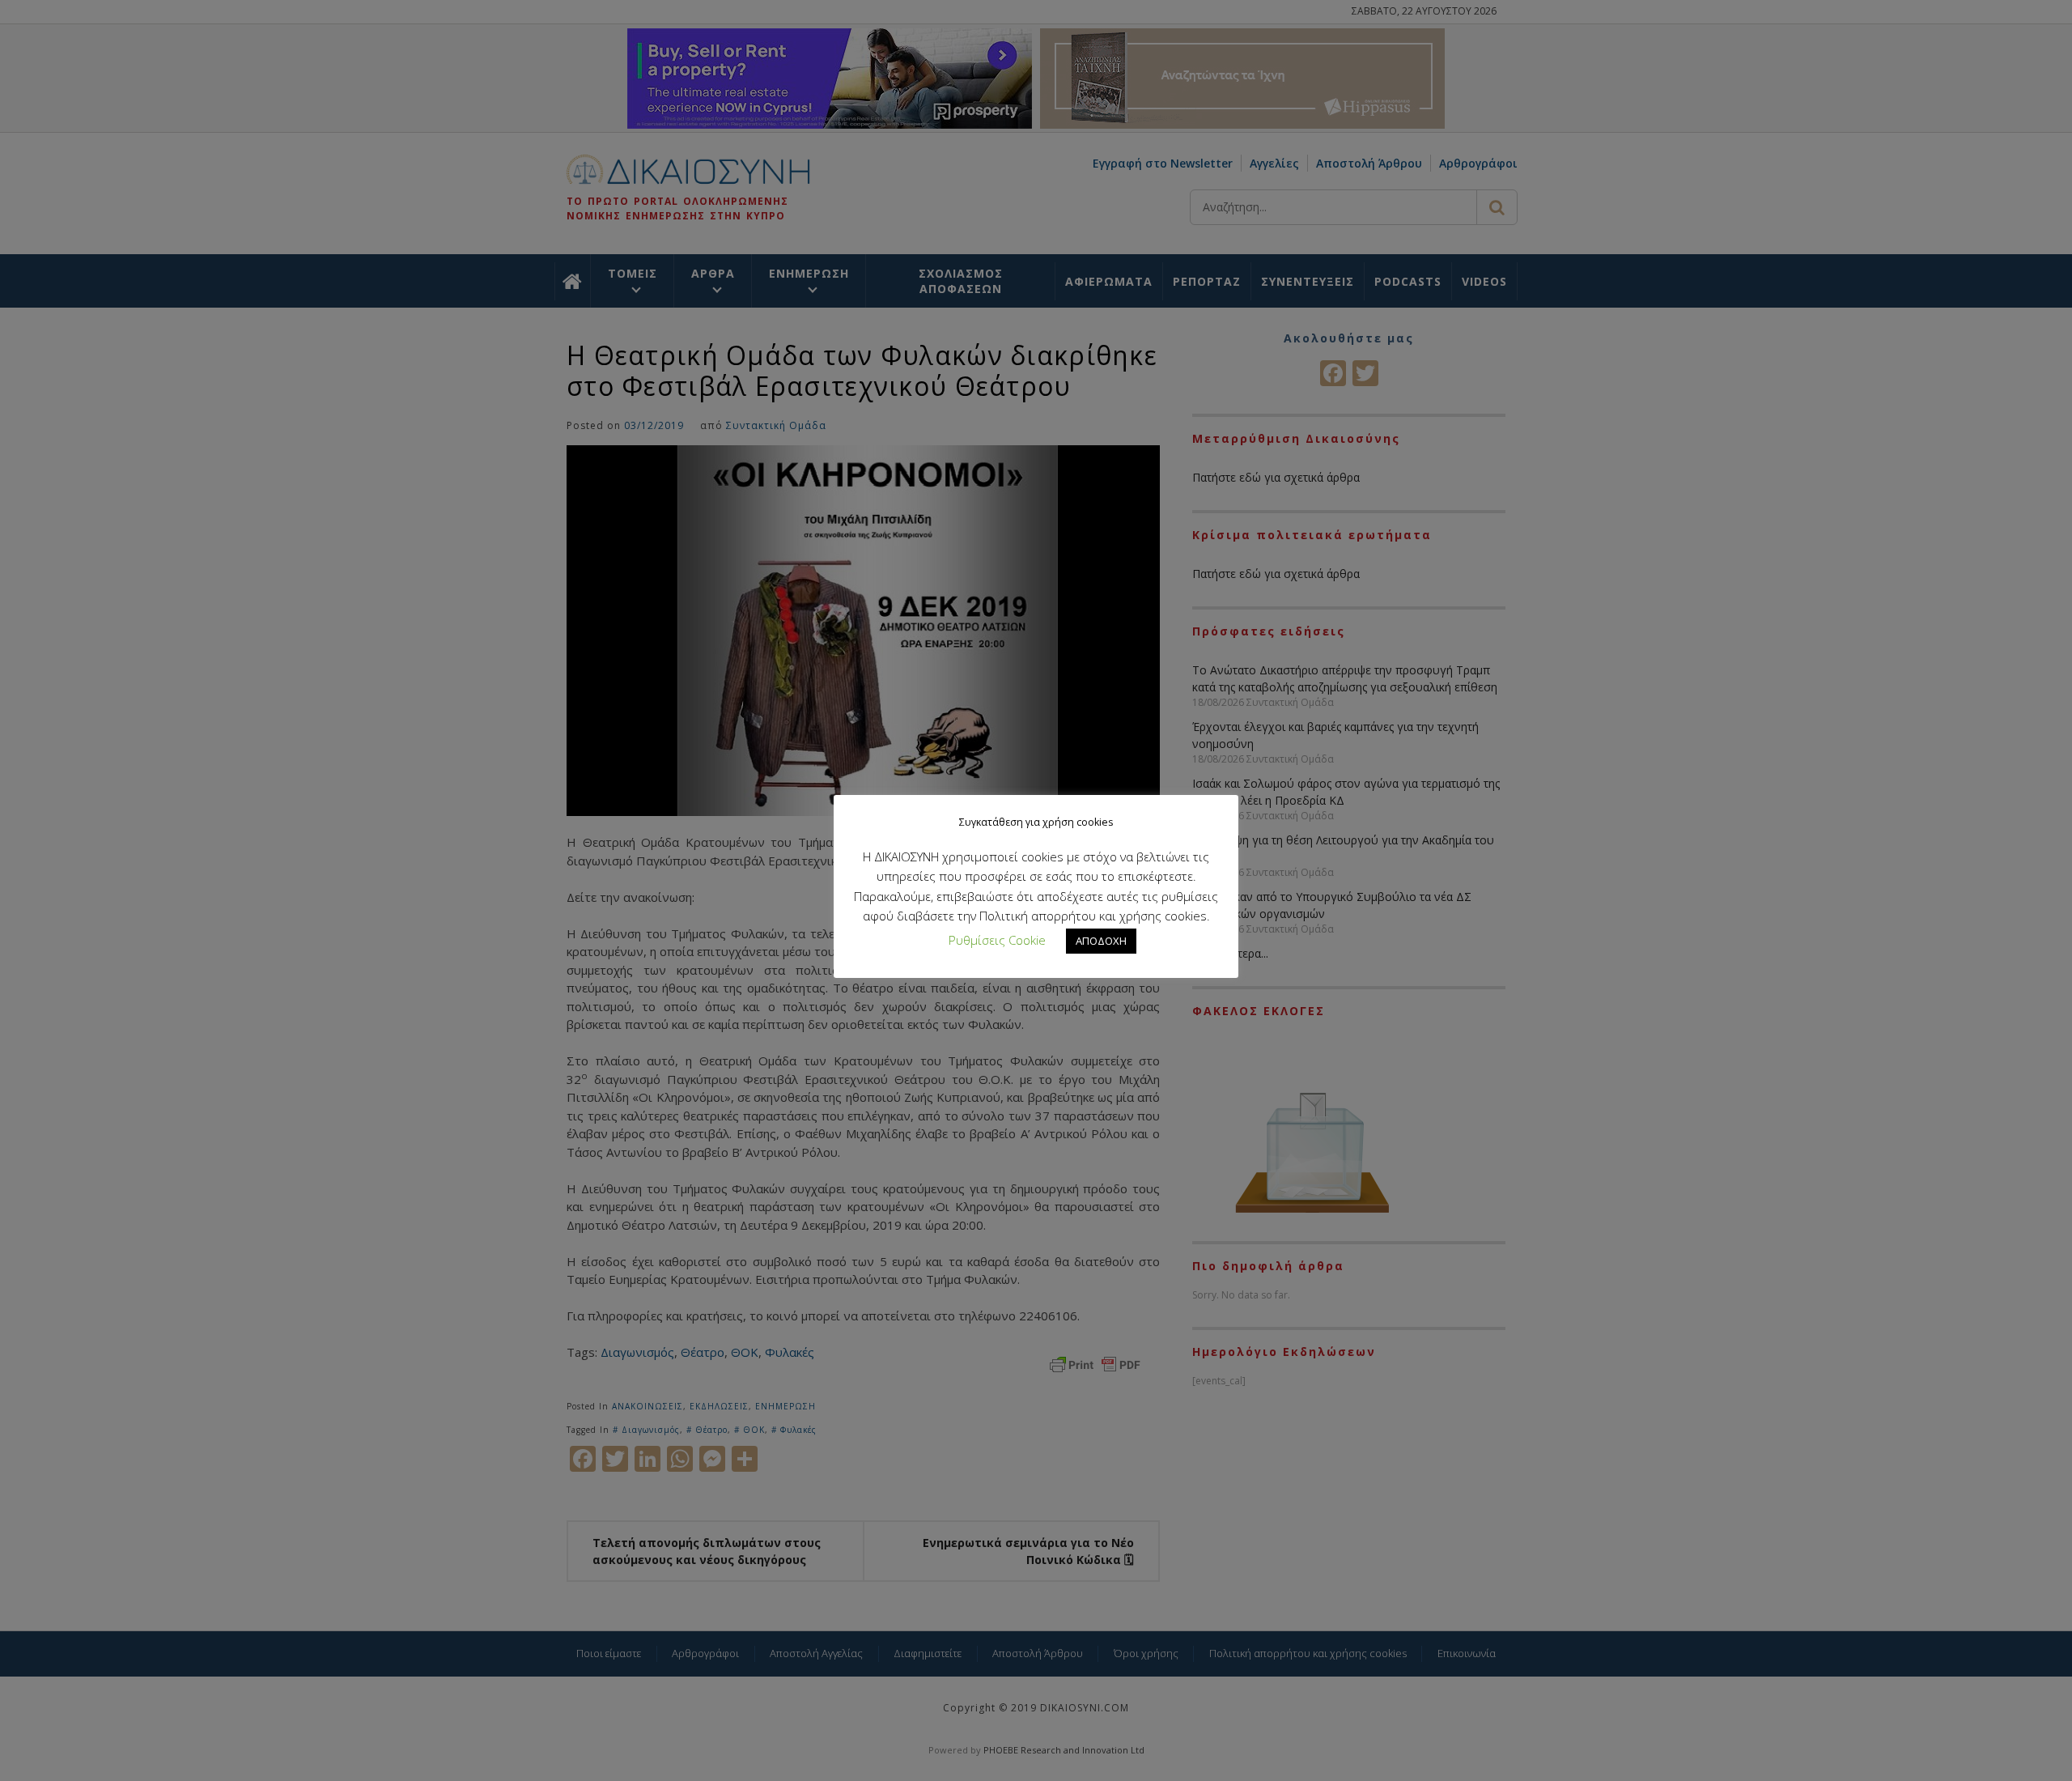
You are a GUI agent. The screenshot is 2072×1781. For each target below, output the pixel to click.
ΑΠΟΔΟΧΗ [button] (1101, 941)
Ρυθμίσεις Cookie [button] (997, 940)
